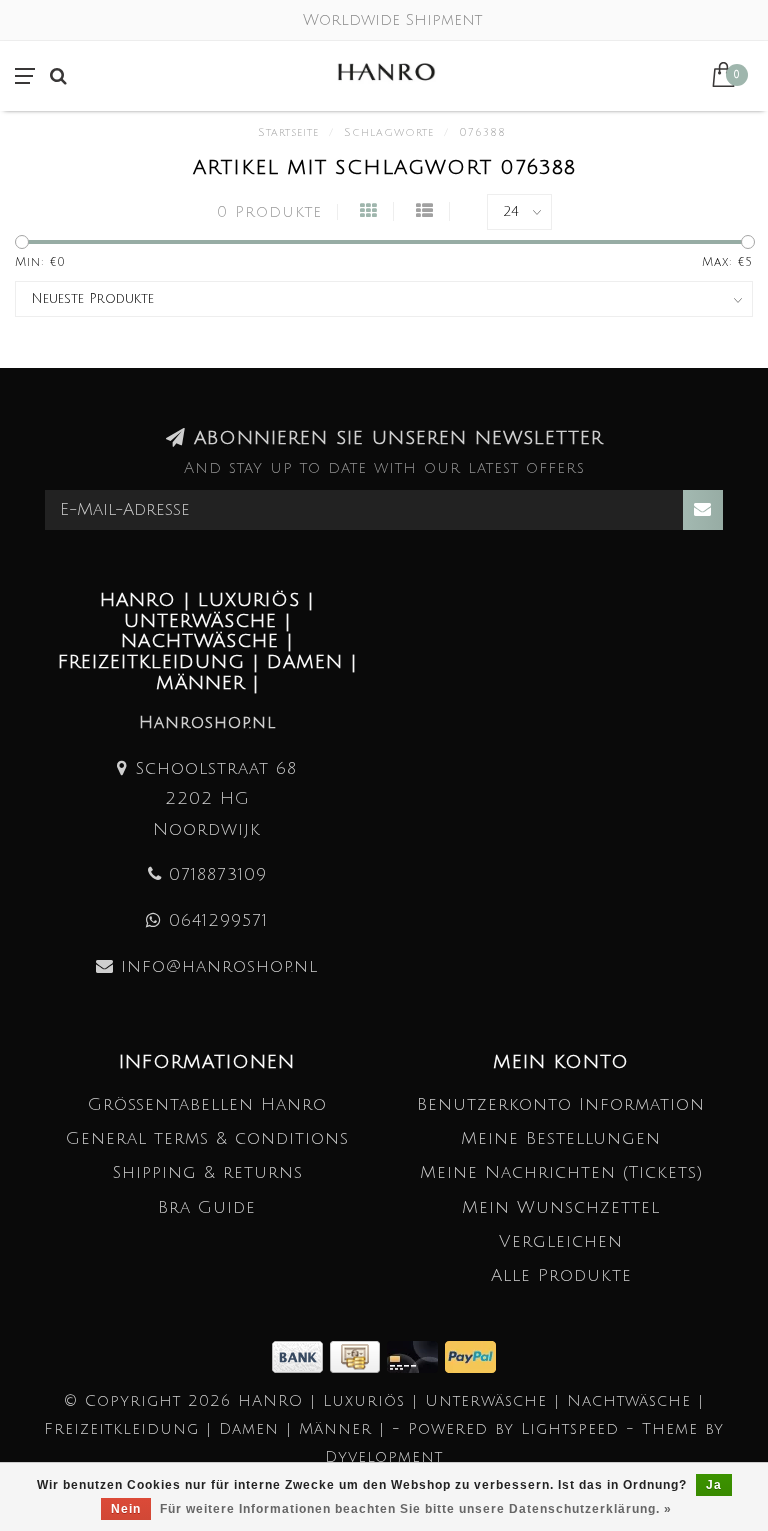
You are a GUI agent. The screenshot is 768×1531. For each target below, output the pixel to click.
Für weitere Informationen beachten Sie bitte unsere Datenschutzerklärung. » (416, 1509)
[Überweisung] (301, 1355)
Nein (126, 1509)
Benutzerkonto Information (561, 1104)
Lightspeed (570, 1429)
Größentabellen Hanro (207, 1104)
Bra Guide (207, 1207)
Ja (714, 1485)
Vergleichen (561, 1241)
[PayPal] (470, 1355)
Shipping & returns (207, 1172)
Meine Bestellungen (561, 1138)
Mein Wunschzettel (561, 1207)
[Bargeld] (358, 1355)
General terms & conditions (207, 1138)
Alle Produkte (561, 1275)
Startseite (288, 133)
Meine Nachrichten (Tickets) (561, 1172)
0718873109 (218, 874)
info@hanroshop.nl (219, 966)
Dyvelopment (384, 1457)
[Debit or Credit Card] (416, 1355)
